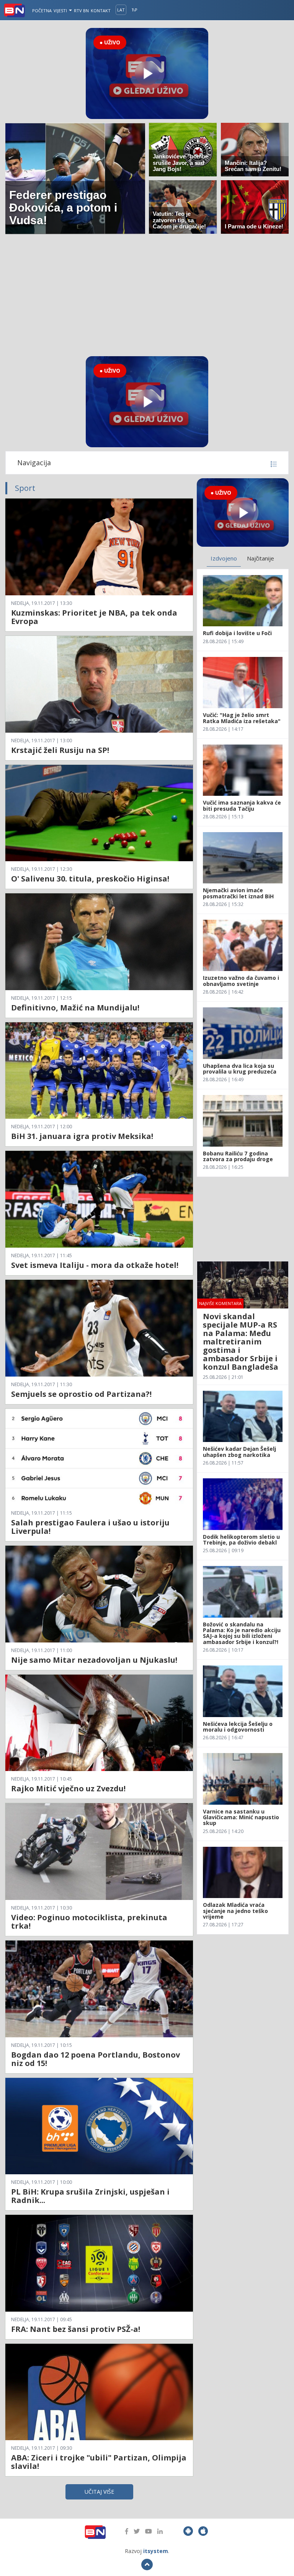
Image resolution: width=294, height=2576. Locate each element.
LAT (121, 10)
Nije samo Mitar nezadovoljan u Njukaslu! (94, 1660)
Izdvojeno (224, 558)
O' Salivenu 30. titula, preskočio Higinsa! (90, 879)
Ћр (135, 10)
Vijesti (61, 11)
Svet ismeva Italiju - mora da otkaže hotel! (95, 1265)
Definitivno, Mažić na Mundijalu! (75, 1008)
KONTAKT (101, 11)
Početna (42, 11)
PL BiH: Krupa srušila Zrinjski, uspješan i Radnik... (90, 2196)
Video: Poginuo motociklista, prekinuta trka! (89, 1922)
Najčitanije (261, 558)
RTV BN (81, 11)
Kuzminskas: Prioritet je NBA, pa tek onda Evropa (94, 617)
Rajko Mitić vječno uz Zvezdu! (68, 1788)
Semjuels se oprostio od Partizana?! (81, 1394)
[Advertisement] (147, 295)
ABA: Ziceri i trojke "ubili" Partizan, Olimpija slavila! (99, 2462)
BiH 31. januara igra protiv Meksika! (82, 1136)
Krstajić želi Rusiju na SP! (60, 750)
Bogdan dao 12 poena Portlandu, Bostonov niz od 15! (96, 2059)
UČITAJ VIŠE (99, 2492)
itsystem (156, 2551)
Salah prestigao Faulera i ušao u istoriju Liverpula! (90, 1527)
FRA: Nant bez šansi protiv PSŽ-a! (76, 2329)
